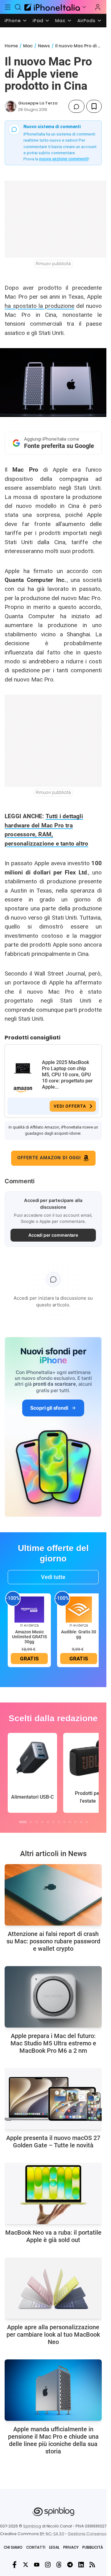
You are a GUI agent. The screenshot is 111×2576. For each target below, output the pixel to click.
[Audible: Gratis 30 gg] (79, 1609)
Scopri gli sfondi (49, 1408)
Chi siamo (13, 2547)
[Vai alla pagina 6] (53, 1822)
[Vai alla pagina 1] (23, 1822)
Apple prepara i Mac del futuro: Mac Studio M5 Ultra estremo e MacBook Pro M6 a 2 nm (53, 2043)
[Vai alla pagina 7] (59, 1822)
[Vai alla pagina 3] (37, 1822)
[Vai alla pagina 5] (48, 1822)
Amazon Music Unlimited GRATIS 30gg (29, 1637)
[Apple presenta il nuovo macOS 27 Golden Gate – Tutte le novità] (53, 2099)
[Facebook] (14, 2565)
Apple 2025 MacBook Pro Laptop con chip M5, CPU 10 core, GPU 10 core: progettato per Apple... (67, 1075)
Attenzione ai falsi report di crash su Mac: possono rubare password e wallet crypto (53, 1941)
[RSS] (92, 2565)
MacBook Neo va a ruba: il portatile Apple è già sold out (53, 2236)
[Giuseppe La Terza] (10, 106)
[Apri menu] (84, 7)
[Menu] (8, 7)
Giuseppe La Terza (38, 103)
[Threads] (59, 2565)
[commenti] (76, 106)
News (44, 46)
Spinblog (32, 2526)
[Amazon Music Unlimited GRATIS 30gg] (29, 1609)
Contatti (36, 2547)
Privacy (71, 2547)
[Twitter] (26, 2565)
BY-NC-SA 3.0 (52, 2534)
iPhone (13, 21)
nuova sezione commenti (64, 159)
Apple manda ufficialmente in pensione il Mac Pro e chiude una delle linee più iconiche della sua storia (53, 2440)
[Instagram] (48, 2565)
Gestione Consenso (87, 2534)
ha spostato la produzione (39, 306)
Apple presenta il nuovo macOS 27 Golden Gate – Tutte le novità (53, 2142)
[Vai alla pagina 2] (31, 1822)
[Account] (98, 7)
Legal (54, 2547)
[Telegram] (70, 2565)
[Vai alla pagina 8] (64, 1822)
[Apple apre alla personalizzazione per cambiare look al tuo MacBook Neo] (53, 2288)
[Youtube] (37, 2565)
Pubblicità (93, 2547)
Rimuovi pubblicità (53, 264)
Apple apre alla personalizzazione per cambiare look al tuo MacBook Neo (53, 2334)
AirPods (86, 21)
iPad (38, 21)
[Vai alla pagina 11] (81, 1822)
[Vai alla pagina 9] (70, 1822)
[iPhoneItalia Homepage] (51, 7)
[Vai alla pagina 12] (87, 1822)
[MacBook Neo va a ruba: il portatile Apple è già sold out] (53, 2193)
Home (11, 46)
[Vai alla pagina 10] (76, 1822)
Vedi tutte (53, 1577)
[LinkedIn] (81, 2565)
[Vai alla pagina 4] (42, 1822)
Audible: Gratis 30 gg (79, 1634)
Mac (60, 21)
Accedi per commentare (53, 1235)
